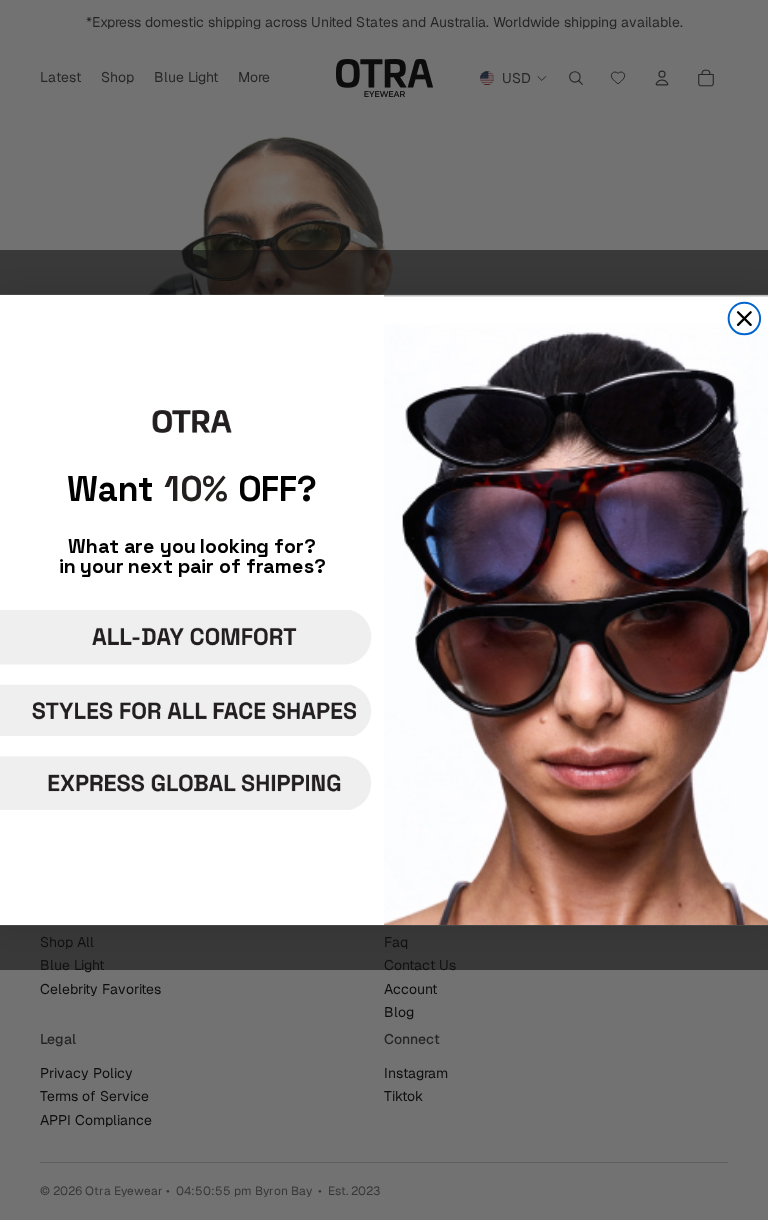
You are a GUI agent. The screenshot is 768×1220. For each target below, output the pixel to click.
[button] (189, 637)
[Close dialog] (745, 319)
